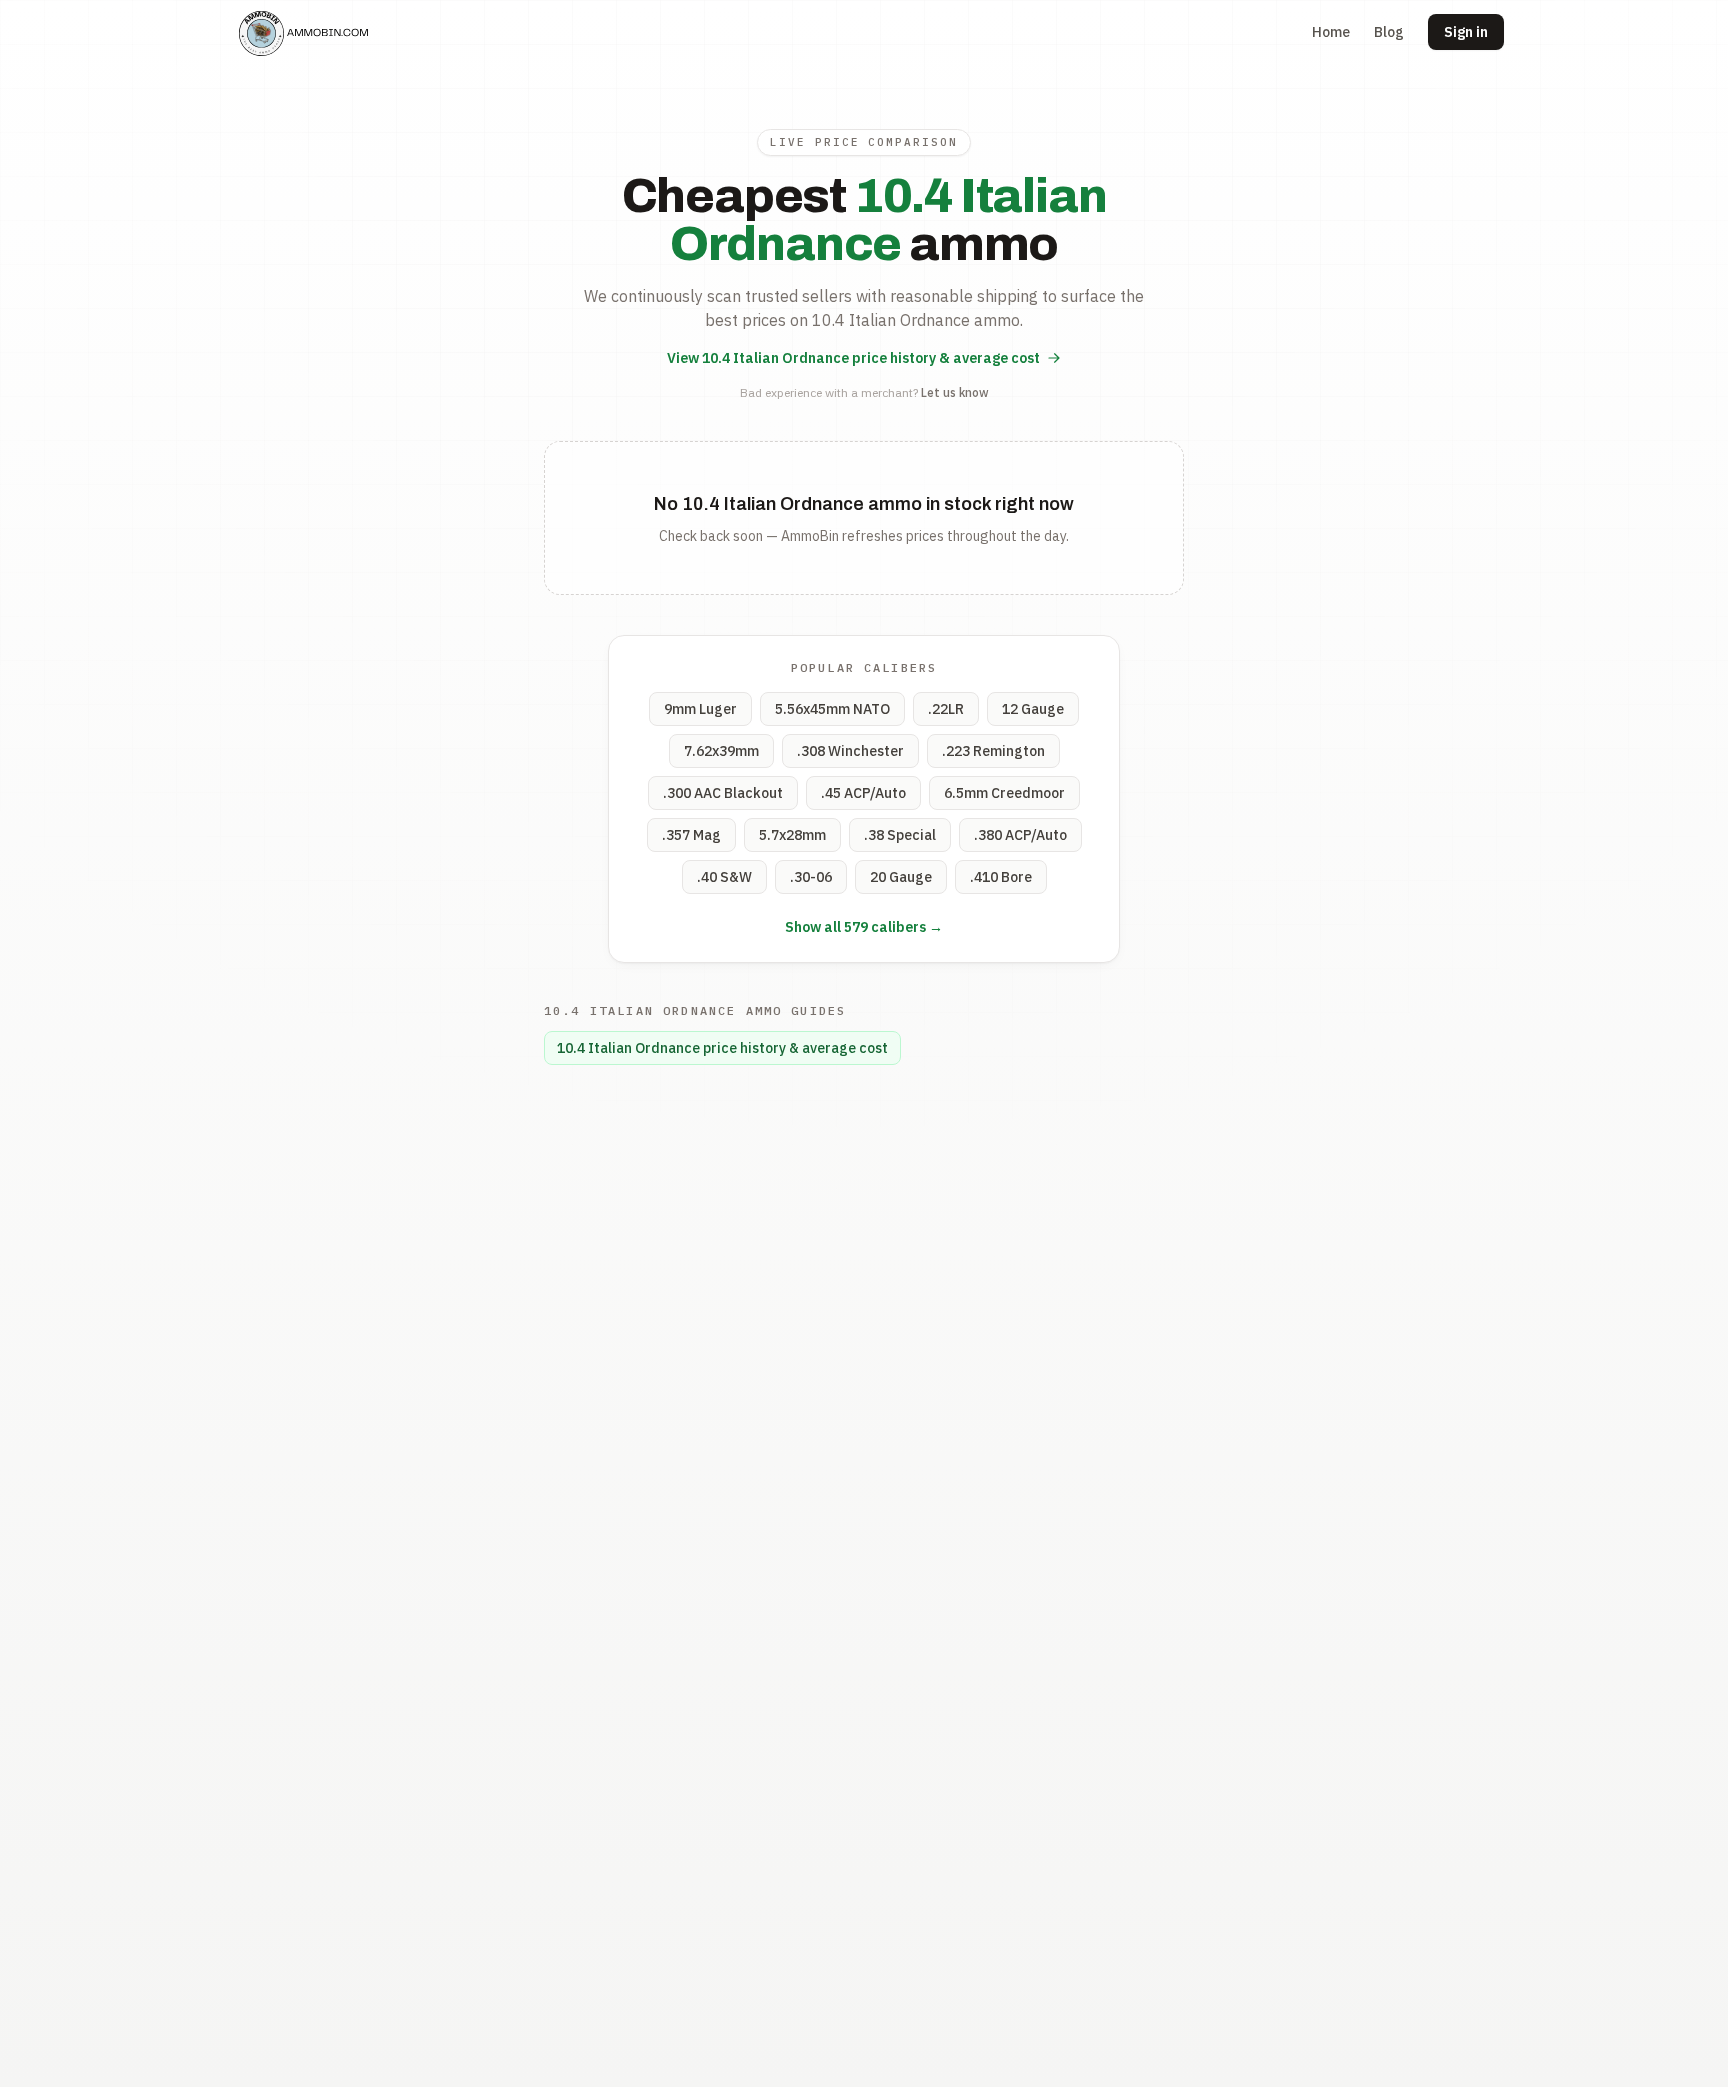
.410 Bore (1001, 877)
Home (1331, 32)
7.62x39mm (721, 751)
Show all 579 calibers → (864, 927)
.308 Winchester (850, 751)
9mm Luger (700, 709)
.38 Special (900, 835)
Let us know (955, 392)
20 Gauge (901, 877)
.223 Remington (993, 751)
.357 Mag (691, 835)
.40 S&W (724, 877)
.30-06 (811, 877)
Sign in (1466, 32)
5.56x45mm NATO (832, 709)
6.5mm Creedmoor (1004, 793)
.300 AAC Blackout (723, 793)
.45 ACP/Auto (863, 793)
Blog (1389, 32)
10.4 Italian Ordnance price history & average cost (722, 1048)
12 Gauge (1033, 709)
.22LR (946, 709)
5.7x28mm (792, 835)
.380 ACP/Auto (1020, 835)
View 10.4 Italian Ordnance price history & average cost (853, 358)
